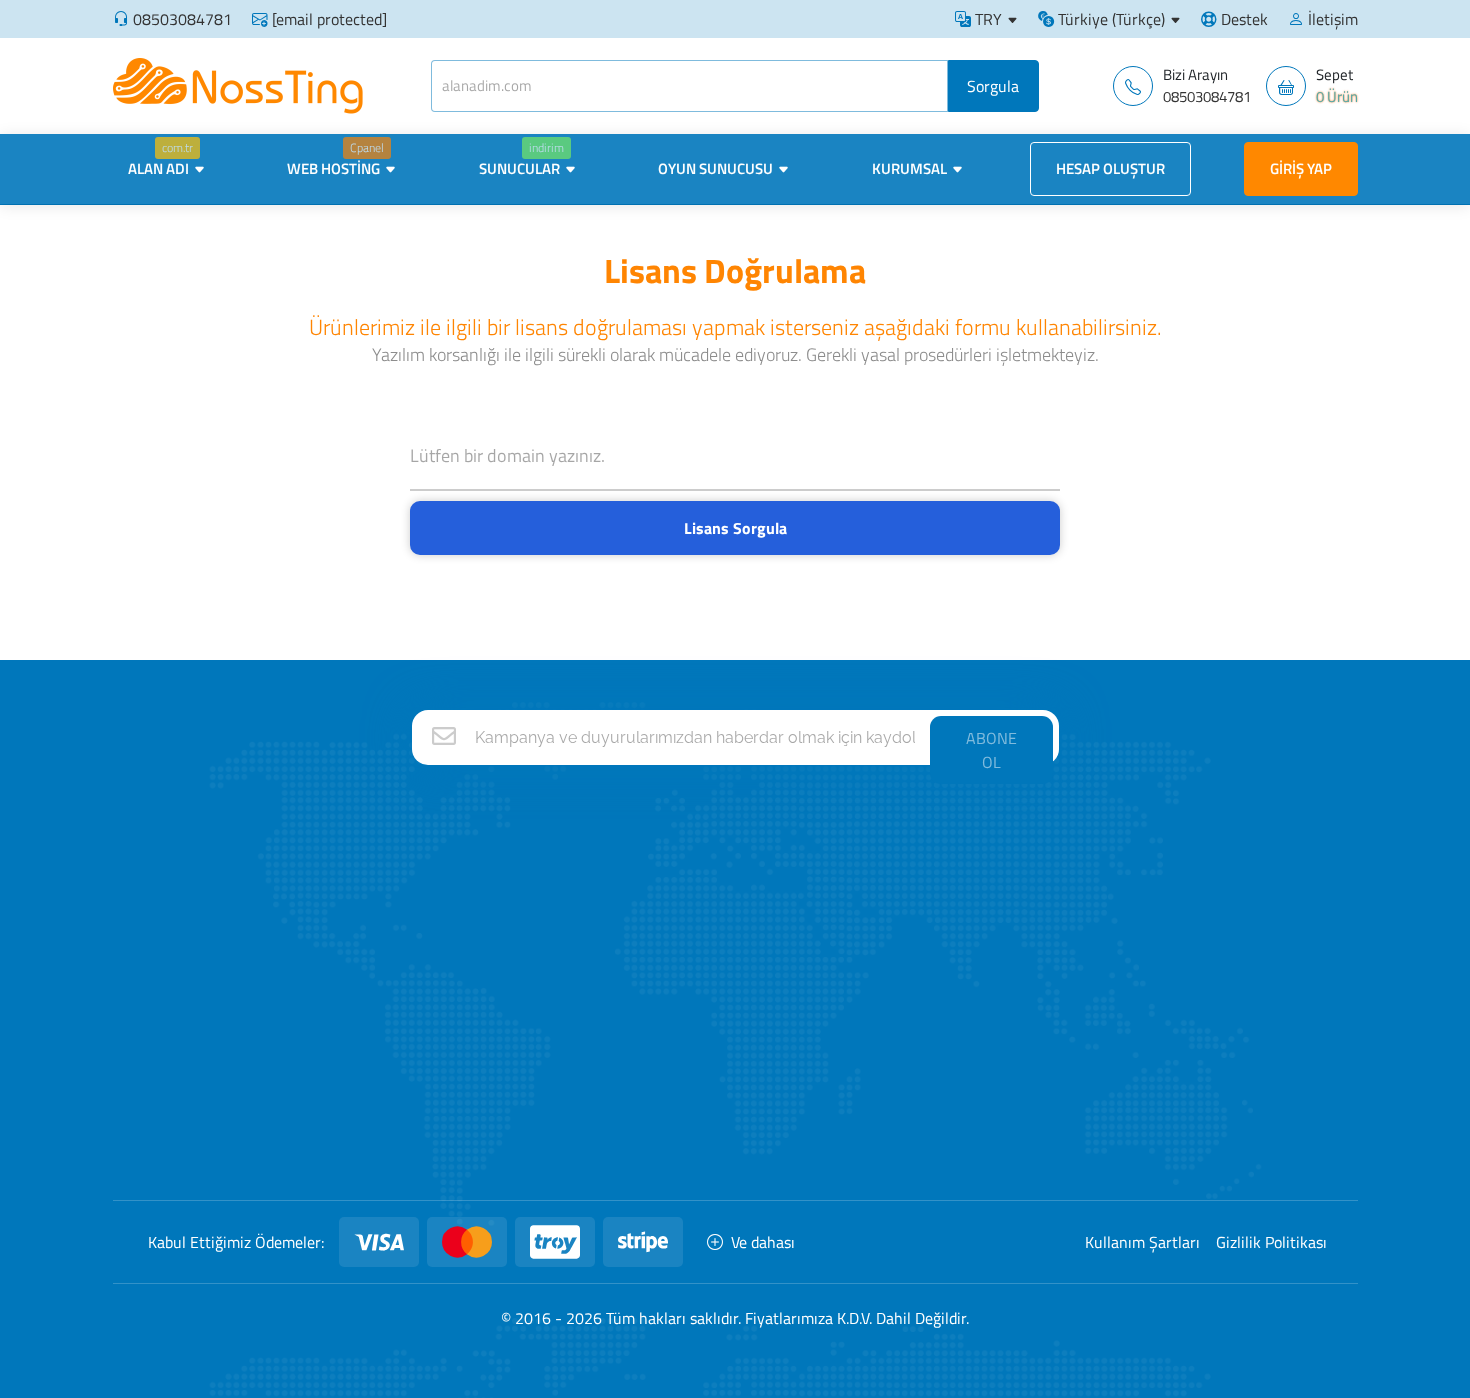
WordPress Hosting (681, 1073)
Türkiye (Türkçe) (1109, 19)
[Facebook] (233, 1102)
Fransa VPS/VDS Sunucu (907, 1073)
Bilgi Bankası (431, 1034)
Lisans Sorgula (735, 528)
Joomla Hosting (668, 1113)
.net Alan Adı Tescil (1135, 915)
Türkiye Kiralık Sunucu (897, 994)
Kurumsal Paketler (678, 1034)
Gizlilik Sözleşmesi (448, 1113)
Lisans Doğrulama (449, 1073)
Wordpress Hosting (680, 955)
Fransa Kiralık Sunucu (896, 915)
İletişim (1331, 19)
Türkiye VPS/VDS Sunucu (907, 1113)
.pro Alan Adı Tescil (1135, 1073)
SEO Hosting (659, 915)
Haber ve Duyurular (453, 955)
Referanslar (429, 915)
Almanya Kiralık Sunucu (902, 876)
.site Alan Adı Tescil (1136, 1113)
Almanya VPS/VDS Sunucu (913, 1034)
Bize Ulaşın (426, 876)
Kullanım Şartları (1142, 1242)
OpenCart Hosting (676, 1152)
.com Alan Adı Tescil (1138, 876)
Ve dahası (763, 1242)
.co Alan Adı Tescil (1132, 1034)
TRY (986, 19)
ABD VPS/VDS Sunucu (899, 1152)
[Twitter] (288, 1102)
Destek (1242, 19)
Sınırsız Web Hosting (684, 876)
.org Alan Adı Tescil (1135, 955)
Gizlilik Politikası (1271, 1242)
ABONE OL (991, 750)
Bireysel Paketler (673, 994)
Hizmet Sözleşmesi (452, 1152)
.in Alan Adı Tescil (1130, 994)
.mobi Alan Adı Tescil (1140, 1152)
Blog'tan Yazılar (440, 994)
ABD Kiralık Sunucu (888, 955)
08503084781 (182, 19)
